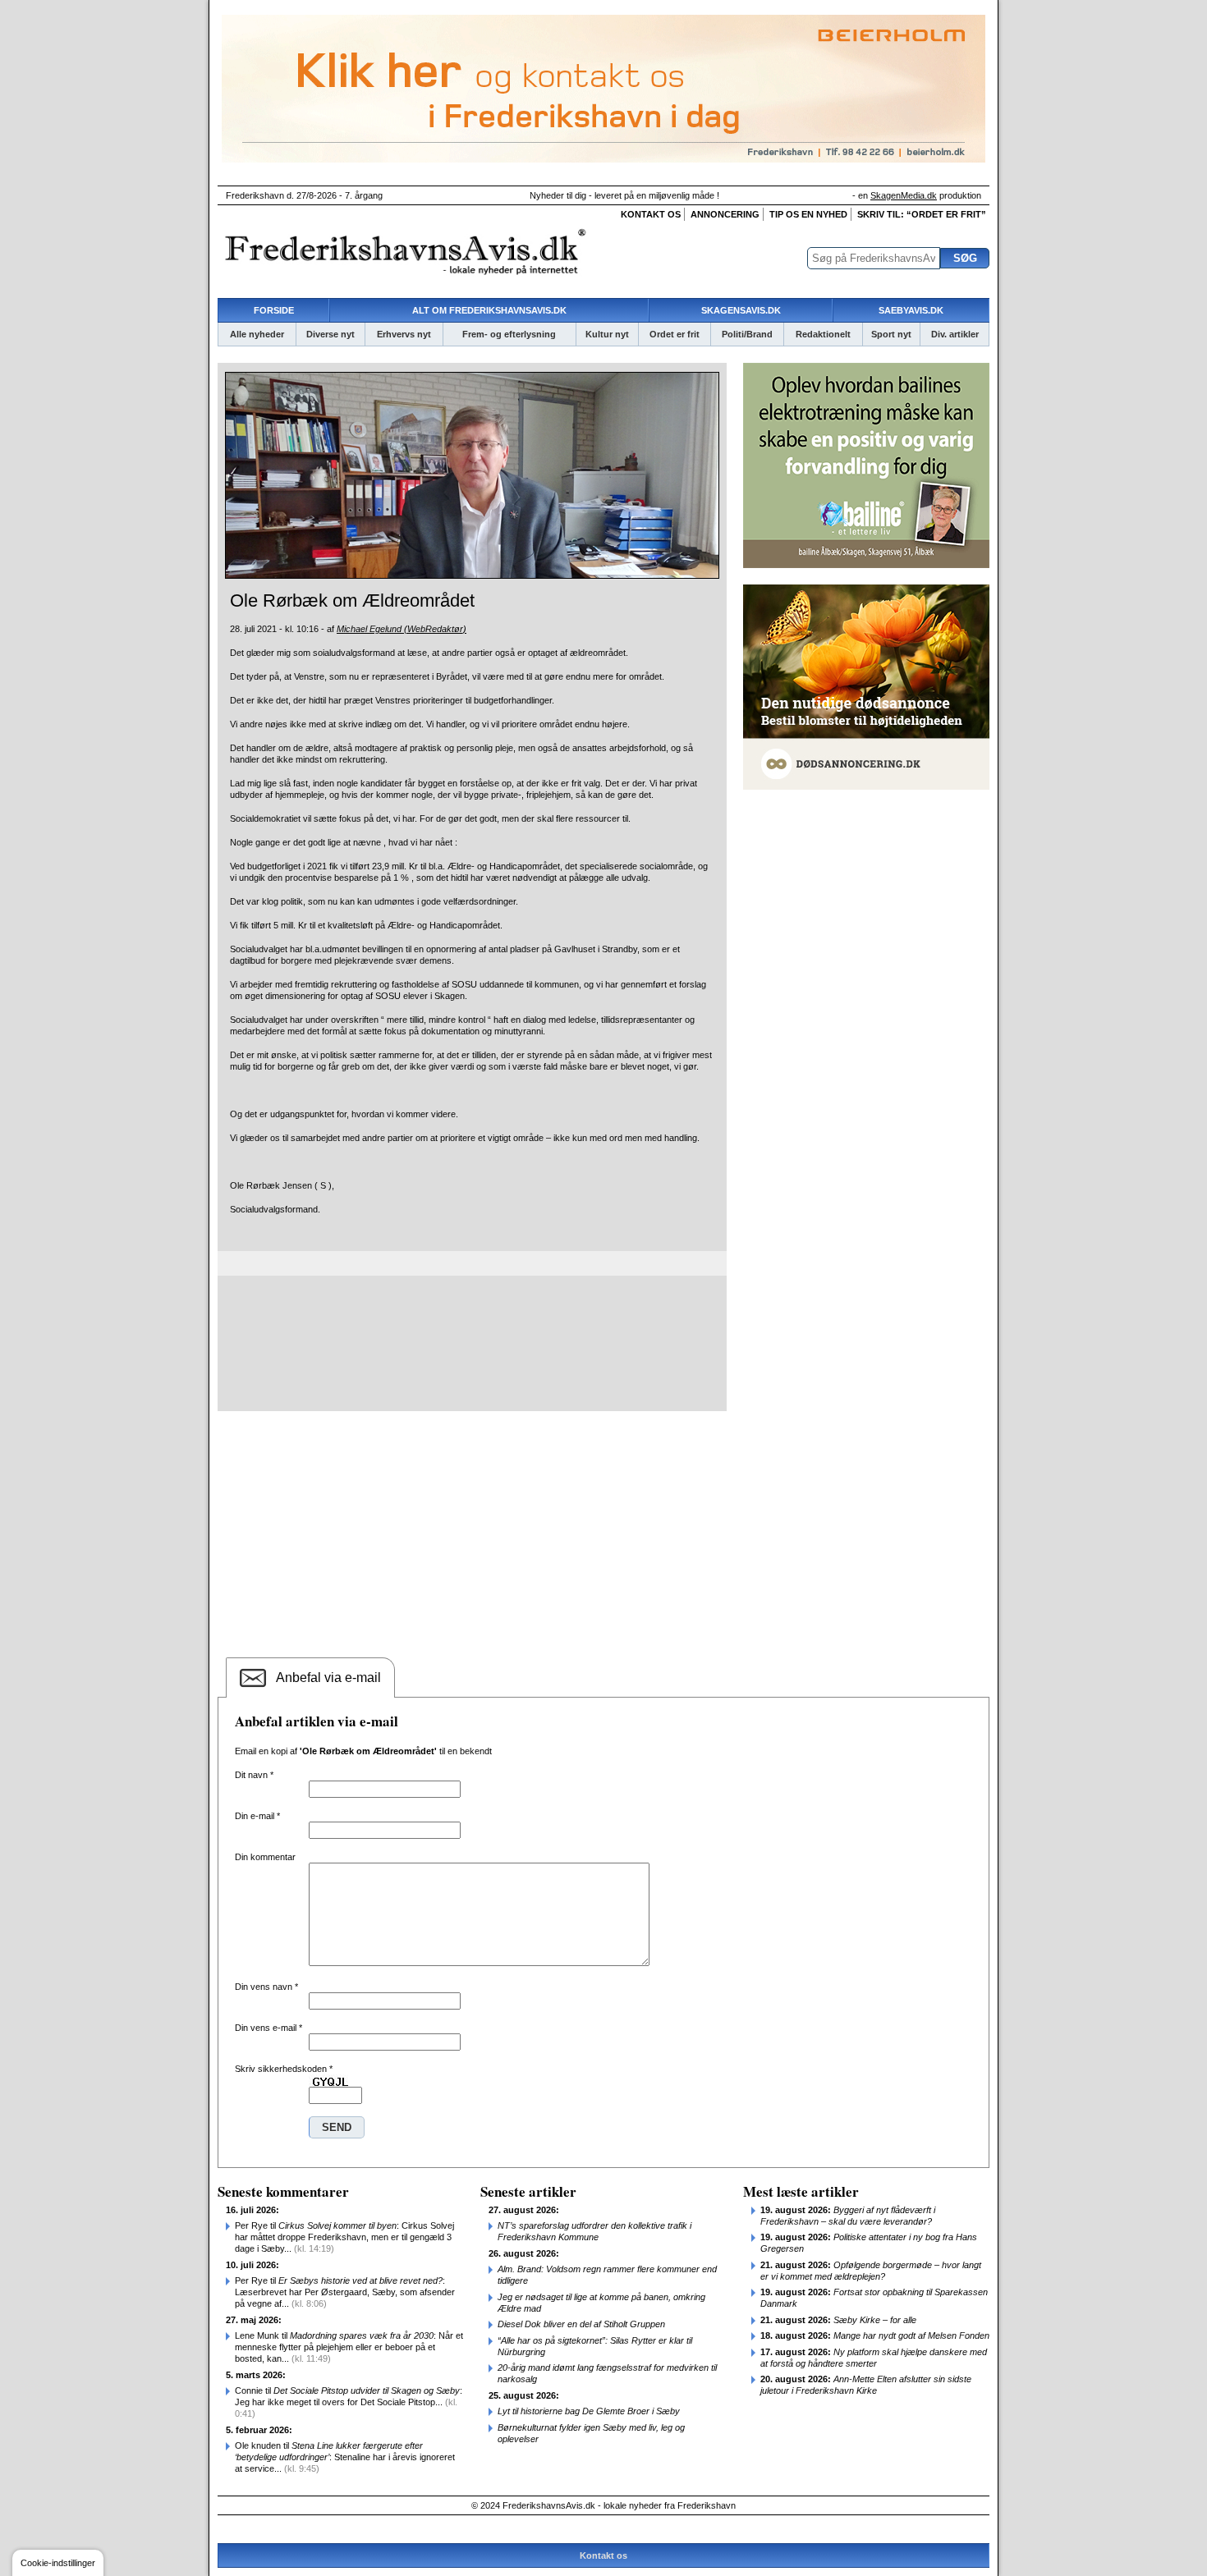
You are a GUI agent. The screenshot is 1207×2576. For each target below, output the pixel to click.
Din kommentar (265, 1857)
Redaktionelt (823, 334)
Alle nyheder (257, 334)
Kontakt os (651, 214)
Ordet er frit (675, 334)
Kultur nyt (607, 334)
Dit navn (254, 1775)
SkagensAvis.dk (741, 310)
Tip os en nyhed (808, 214)
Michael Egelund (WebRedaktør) (402, 629)
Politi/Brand (747, 334)
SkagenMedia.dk (904, 195)
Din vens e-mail (268, 2028)
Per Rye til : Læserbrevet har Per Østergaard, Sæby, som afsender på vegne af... (345, 2292)
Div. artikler (955, 334)
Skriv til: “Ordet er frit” (922, 214)
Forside (274, 310)
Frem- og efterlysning (509, 334)
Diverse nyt (330, 334)
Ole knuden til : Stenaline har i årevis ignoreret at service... (345, 2457)
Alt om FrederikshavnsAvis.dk (489, 310)
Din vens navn (266, 1987)
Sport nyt (891, 334)
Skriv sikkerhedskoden (284, 2069)
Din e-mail (257, 1816)
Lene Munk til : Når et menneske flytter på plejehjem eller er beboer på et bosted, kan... (349, 2347)
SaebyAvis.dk (911, 310)
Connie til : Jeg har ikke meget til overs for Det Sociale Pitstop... (349, 2402)
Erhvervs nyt (404, 334)
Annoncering (725, 214)
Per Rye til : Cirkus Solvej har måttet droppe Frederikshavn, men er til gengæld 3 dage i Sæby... (344, 2237)
